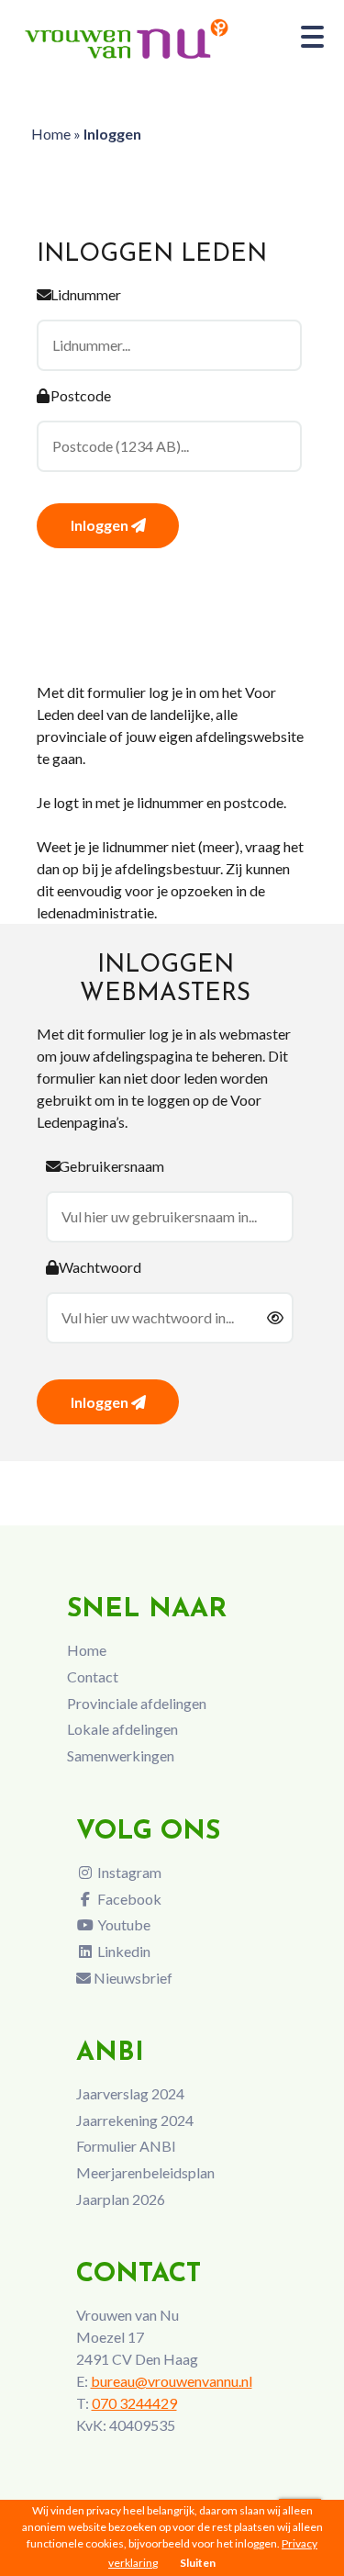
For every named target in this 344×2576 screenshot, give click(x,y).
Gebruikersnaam (111, 1166)
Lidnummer (86, 294)
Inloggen (101, 525)
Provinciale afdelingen (137, 1703)
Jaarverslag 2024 (130, 2093)
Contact (93, 1676)
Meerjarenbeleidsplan (145, 2172)
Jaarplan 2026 (121, 2199)
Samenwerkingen (121, 1755)
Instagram (128, 1872)
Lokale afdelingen (122, 1729)
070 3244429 (134, 2403)
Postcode (81, 395)
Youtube (122, 1924)
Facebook (128, 1899)
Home (51, 134)
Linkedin (122, 1951)
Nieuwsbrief (132, 1978)
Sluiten (198, 2563)
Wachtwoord (100, 1267)
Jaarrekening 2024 (135, 2120)
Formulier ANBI (126, 2146)
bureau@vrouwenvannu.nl (172, 2381)
